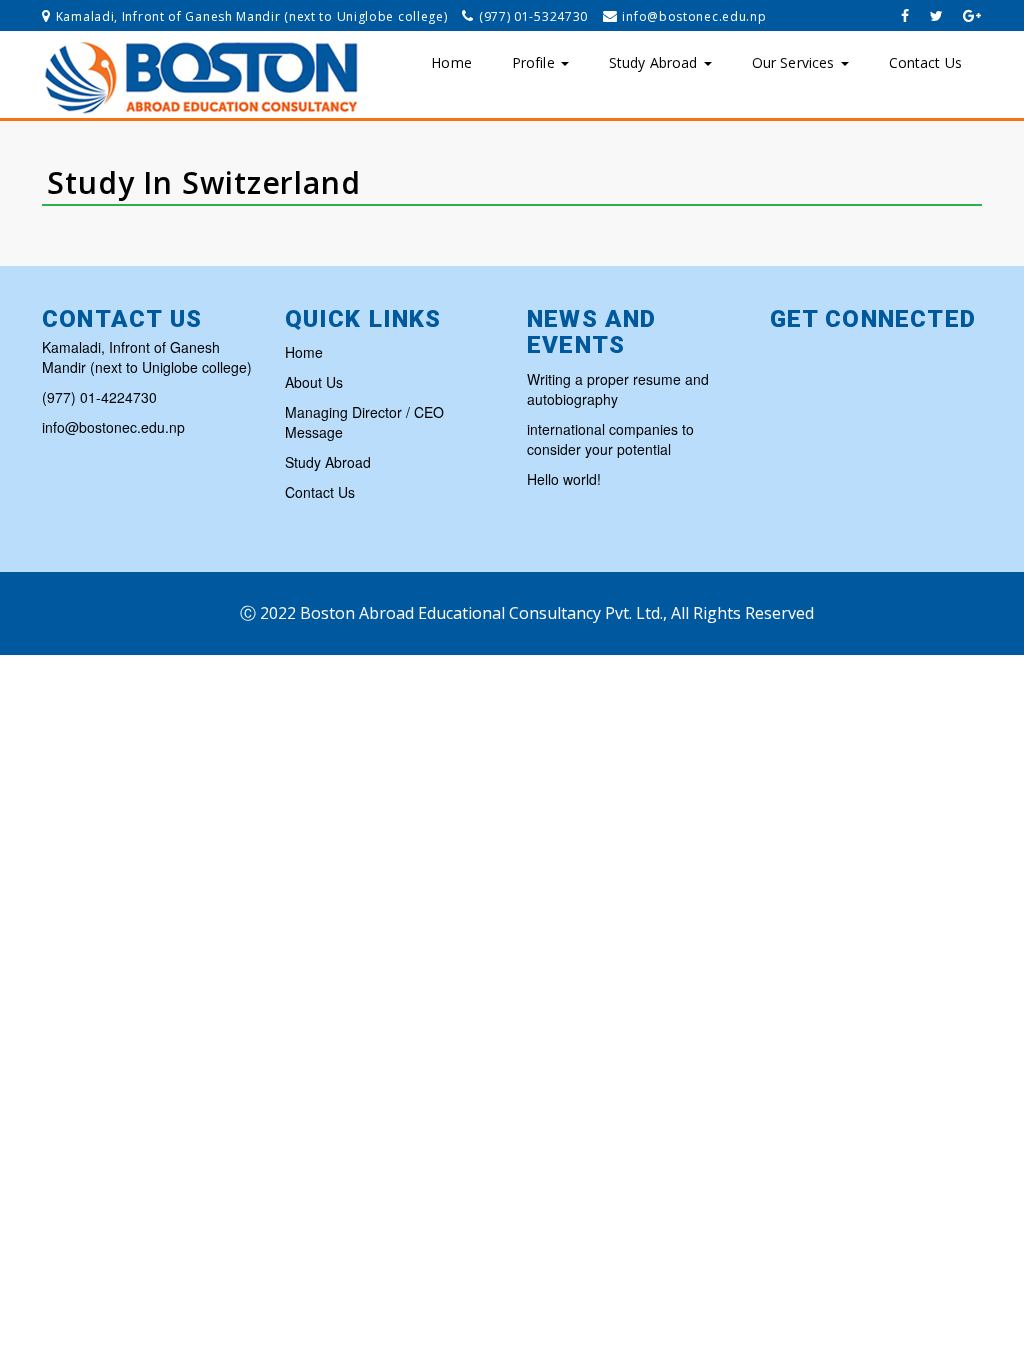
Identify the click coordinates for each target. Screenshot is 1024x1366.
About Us (314, 382)
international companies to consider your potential (610, 439)
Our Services (795, 62)
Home (451, 62)
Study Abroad (655, 62)
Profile (535, 62)
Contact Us (925, 62)
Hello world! (564, 479)
